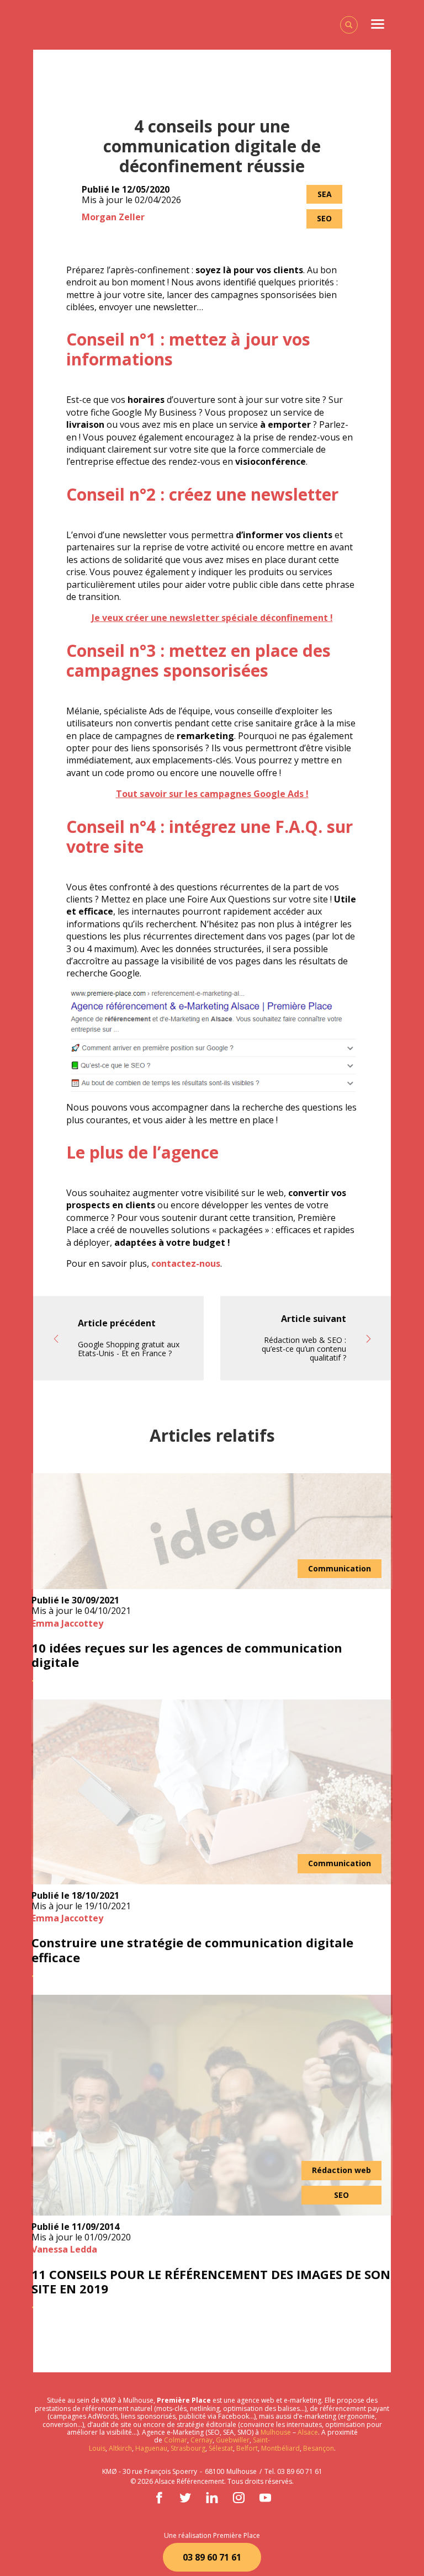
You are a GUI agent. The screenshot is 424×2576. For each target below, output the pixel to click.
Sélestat (221, 2448)
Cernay (202, 2440)
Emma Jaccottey (67, 1623)
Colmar (176, 2440)
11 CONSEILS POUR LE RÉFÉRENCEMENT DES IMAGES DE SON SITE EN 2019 (211, 2282)
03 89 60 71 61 (212, 2557)
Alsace (308, 2432)
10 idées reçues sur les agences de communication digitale (187, 1655)
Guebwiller (233, 2440)
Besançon (319, 2448)
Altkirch (120, 2448)
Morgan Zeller (113, 217)
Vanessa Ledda (64, 2249)
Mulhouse (276, 2432)
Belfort (247, 2448)
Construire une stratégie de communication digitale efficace (192, 1950)
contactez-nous (186, 1263)
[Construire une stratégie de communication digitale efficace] (212, 1792)
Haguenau (151, 2448)
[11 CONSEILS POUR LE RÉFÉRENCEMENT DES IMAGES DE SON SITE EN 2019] (212, 2105)
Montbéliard (280, 2448)
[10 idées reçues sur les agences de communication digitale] (212, 1531)
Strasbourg (188, 2448)
